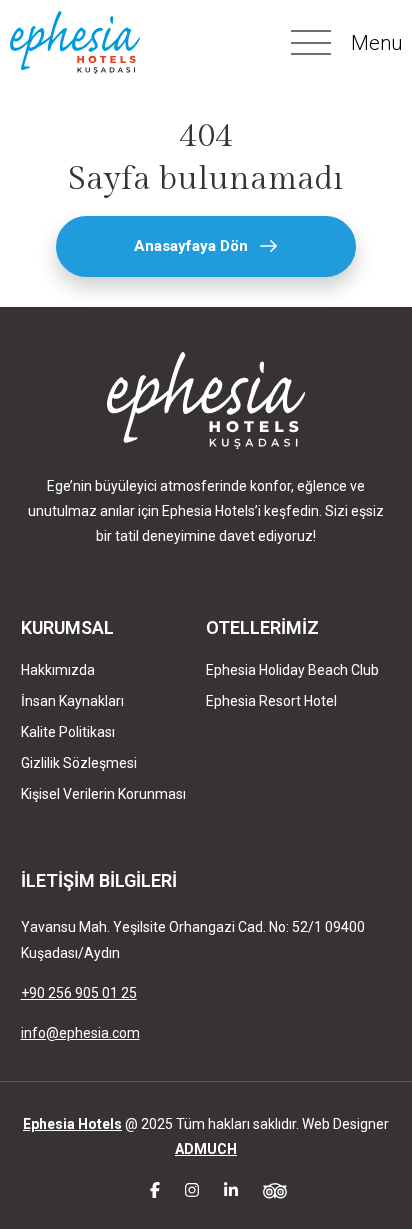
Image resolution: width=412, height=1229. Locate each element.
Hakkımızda (58, 670)
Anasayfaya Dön (191, 246)
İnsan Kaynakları (72, 701)
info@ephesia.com (80, 1033)
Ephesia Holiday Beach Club (292, 670)
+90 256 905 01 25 (79, 993)
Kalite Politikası (68, 732)
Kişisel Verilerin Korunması (103, 794)
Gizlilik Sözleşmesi (79, 763)
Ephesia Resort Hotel (271, 701)
